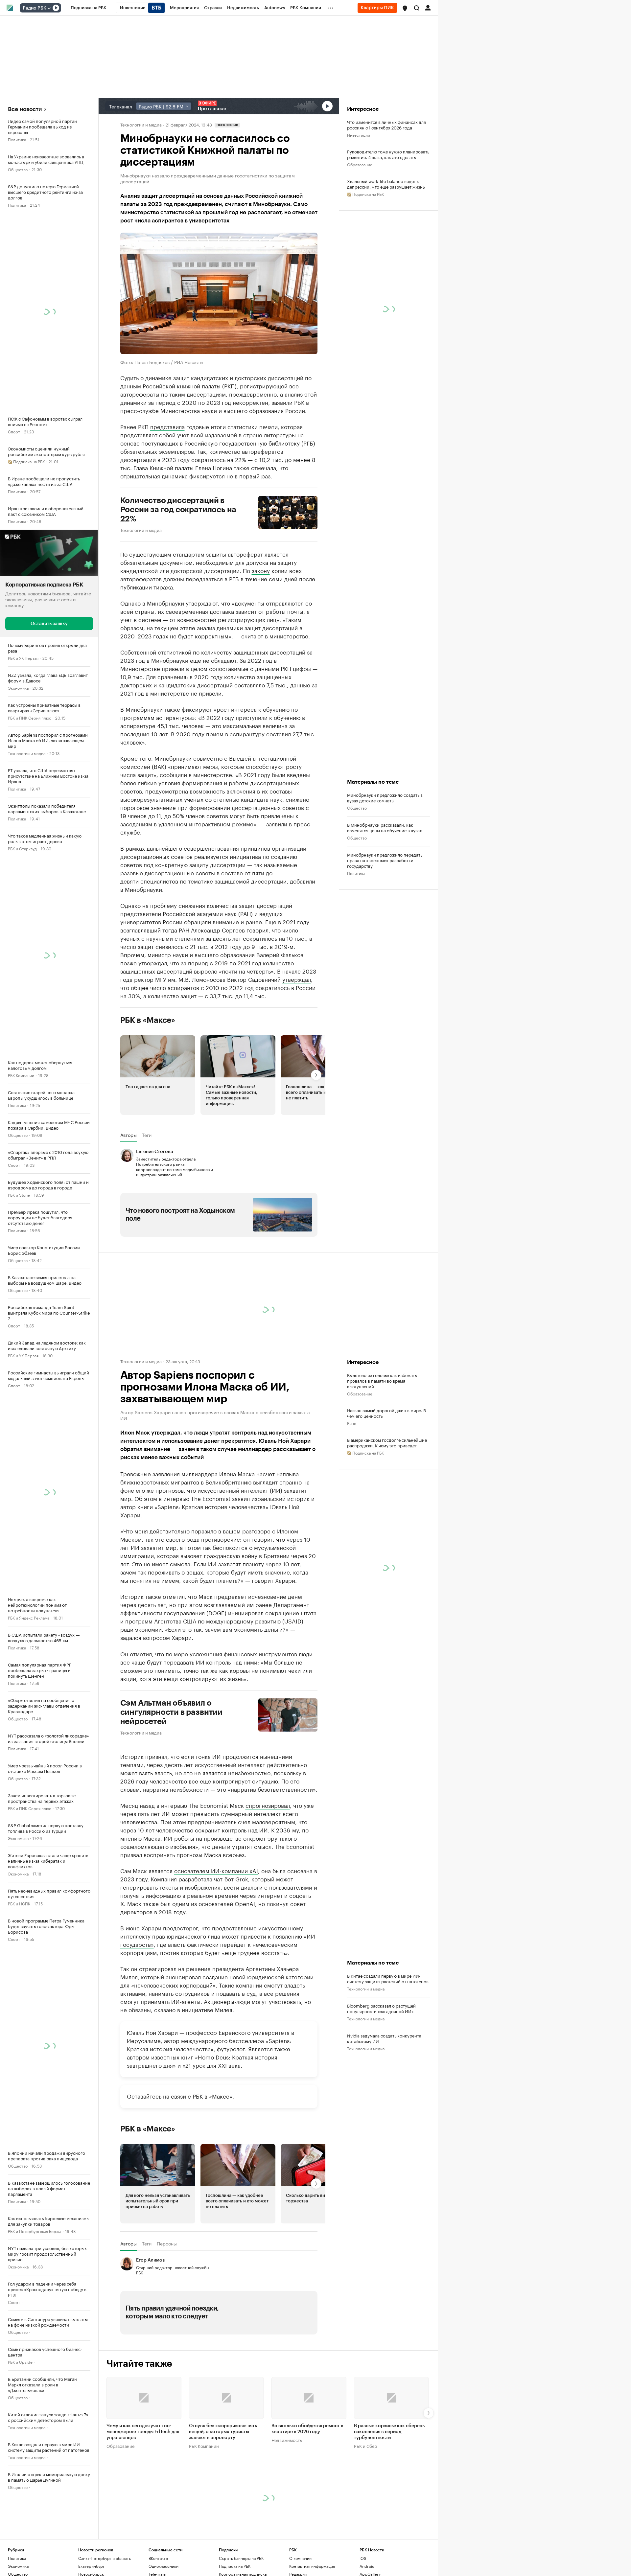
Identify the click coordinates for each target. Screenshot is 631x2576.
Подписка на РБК (235, 2566)
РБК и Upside (20, 2362)
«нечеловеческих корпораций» (173, 1985)
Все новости (25, 109)
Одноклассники (164, 2566)
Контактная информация (312, 2566)
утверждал (297, 979)
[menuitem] (89, 8)
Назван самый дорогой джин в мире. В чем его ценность (386, 1413)
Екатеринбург (91, 2566)
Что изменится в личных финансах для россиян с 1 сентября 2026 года (386, 125)
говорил (257, 930)
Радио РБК (35, 8)
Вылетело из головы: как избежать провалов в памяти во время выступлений (382, 1380)
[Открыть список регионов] (405, 8)
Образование (360, 164)
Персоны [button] (167, 2243)
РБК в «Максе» (148, 1020)
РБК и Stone (19, 1195)
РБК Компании (21, 1075)
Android (367, 2566)
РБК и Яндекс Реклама (29, 1617)
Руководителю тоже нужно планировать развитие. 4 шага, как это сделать (388, 154)
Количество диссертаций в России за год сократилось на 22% (178, 510)
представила (167, 426)
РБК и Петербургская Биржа (35, 2231)
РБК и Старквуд (22, 848)
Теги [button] (147, 1135)
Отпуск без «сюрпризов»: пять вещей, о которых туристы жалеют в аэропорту (223, 2432)
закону (261, 570)
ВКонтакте (158, 2558)
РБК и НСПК (19, 1903)
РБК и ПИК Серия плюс (30, 717)
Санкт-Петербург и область (105, 2558)
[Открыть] (49, 8)
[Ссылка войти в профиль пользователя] (428, 7)
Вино (352, 1423)
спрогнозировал (268, 1805)
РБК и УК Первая (23, 658)
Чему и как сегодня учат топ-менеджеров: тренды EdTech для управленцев (143, 2432)
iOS (363, 2558)
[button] (405, 8)
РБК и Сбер (365, 2446)
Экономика (18, 688)
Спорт (14, 431)
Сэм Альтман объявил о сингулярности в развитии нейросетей (171, 1712)
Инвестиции (359, 135)
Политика (17, 139)
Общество (18, 169)
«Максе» (221, 2096)
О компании (300, 2558)
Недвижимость (287, 2440)
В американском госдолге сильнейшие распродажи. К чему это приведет (387, 1442)
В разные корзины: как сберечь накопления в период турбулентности (389, 2432)
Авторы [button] (129, 1135)
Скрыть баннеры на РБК (241, 2558)
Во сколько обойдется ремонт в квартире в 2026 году (307, 2429)
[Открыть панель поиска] (417, 8)
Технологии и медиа (27, 753)
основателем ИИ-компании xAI (216, 1870)
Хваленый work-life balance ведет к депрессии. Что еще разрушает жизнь (386, 184)
